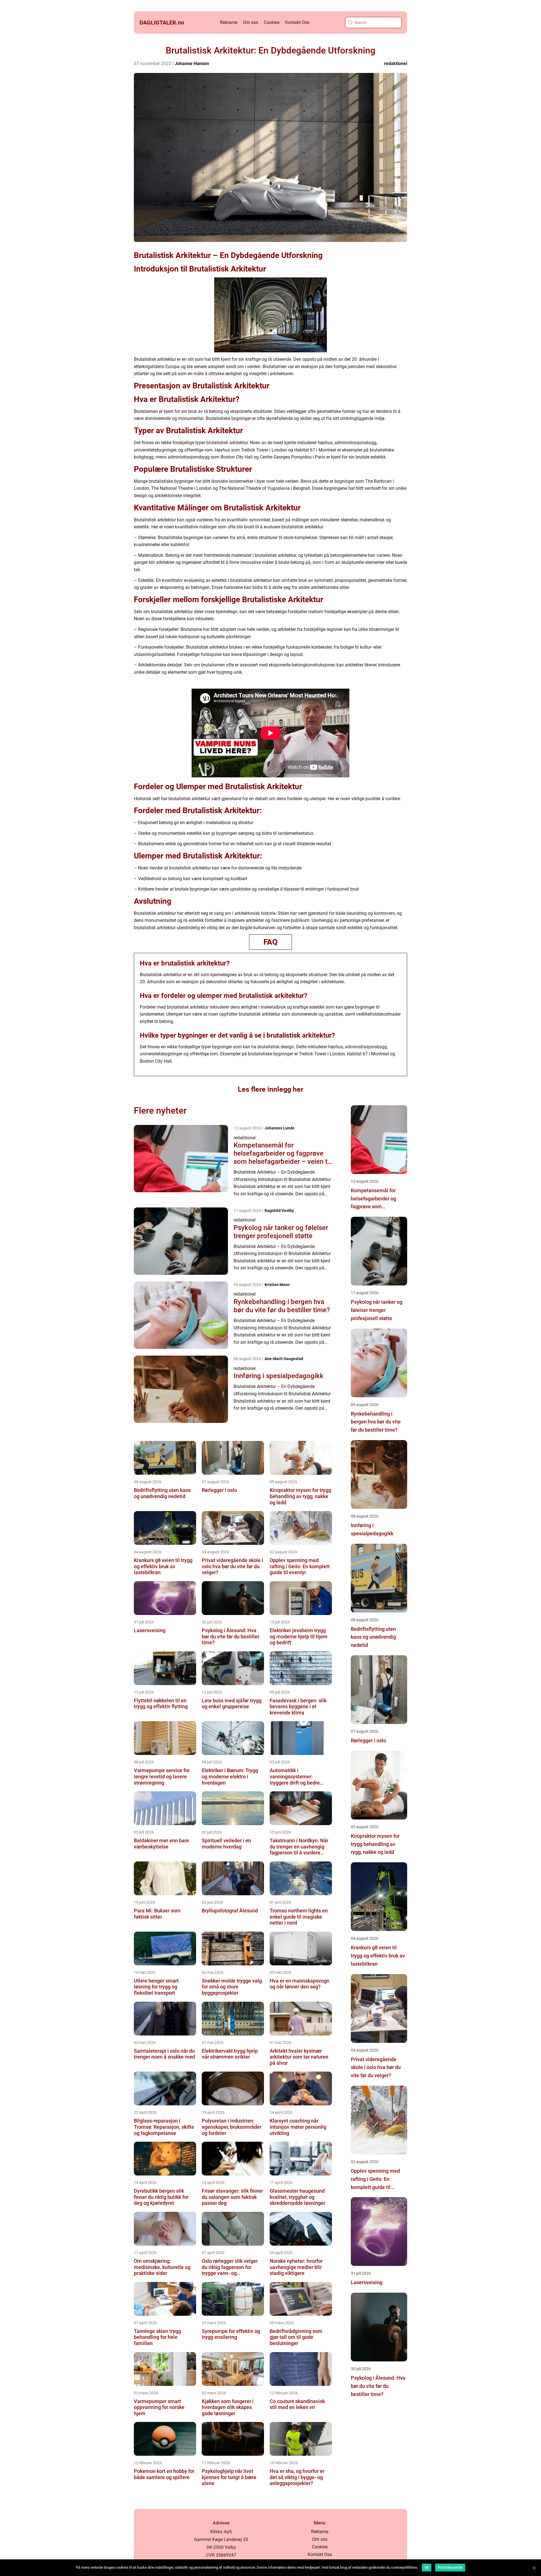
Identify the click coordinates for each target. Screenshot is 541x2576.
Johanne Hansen (192, 64)
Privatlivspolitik (450, 2568)
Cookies (272, 22)
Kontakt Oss (297, 22)
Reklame (229, 22)
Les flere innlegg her (270, 1089)
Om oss (250, 22)
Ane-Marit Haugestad (284, 1359)
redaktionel (396, 64)
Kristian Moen (277, 1285)
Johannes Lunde (280, 1128)
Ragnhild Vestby (279, 1211)
